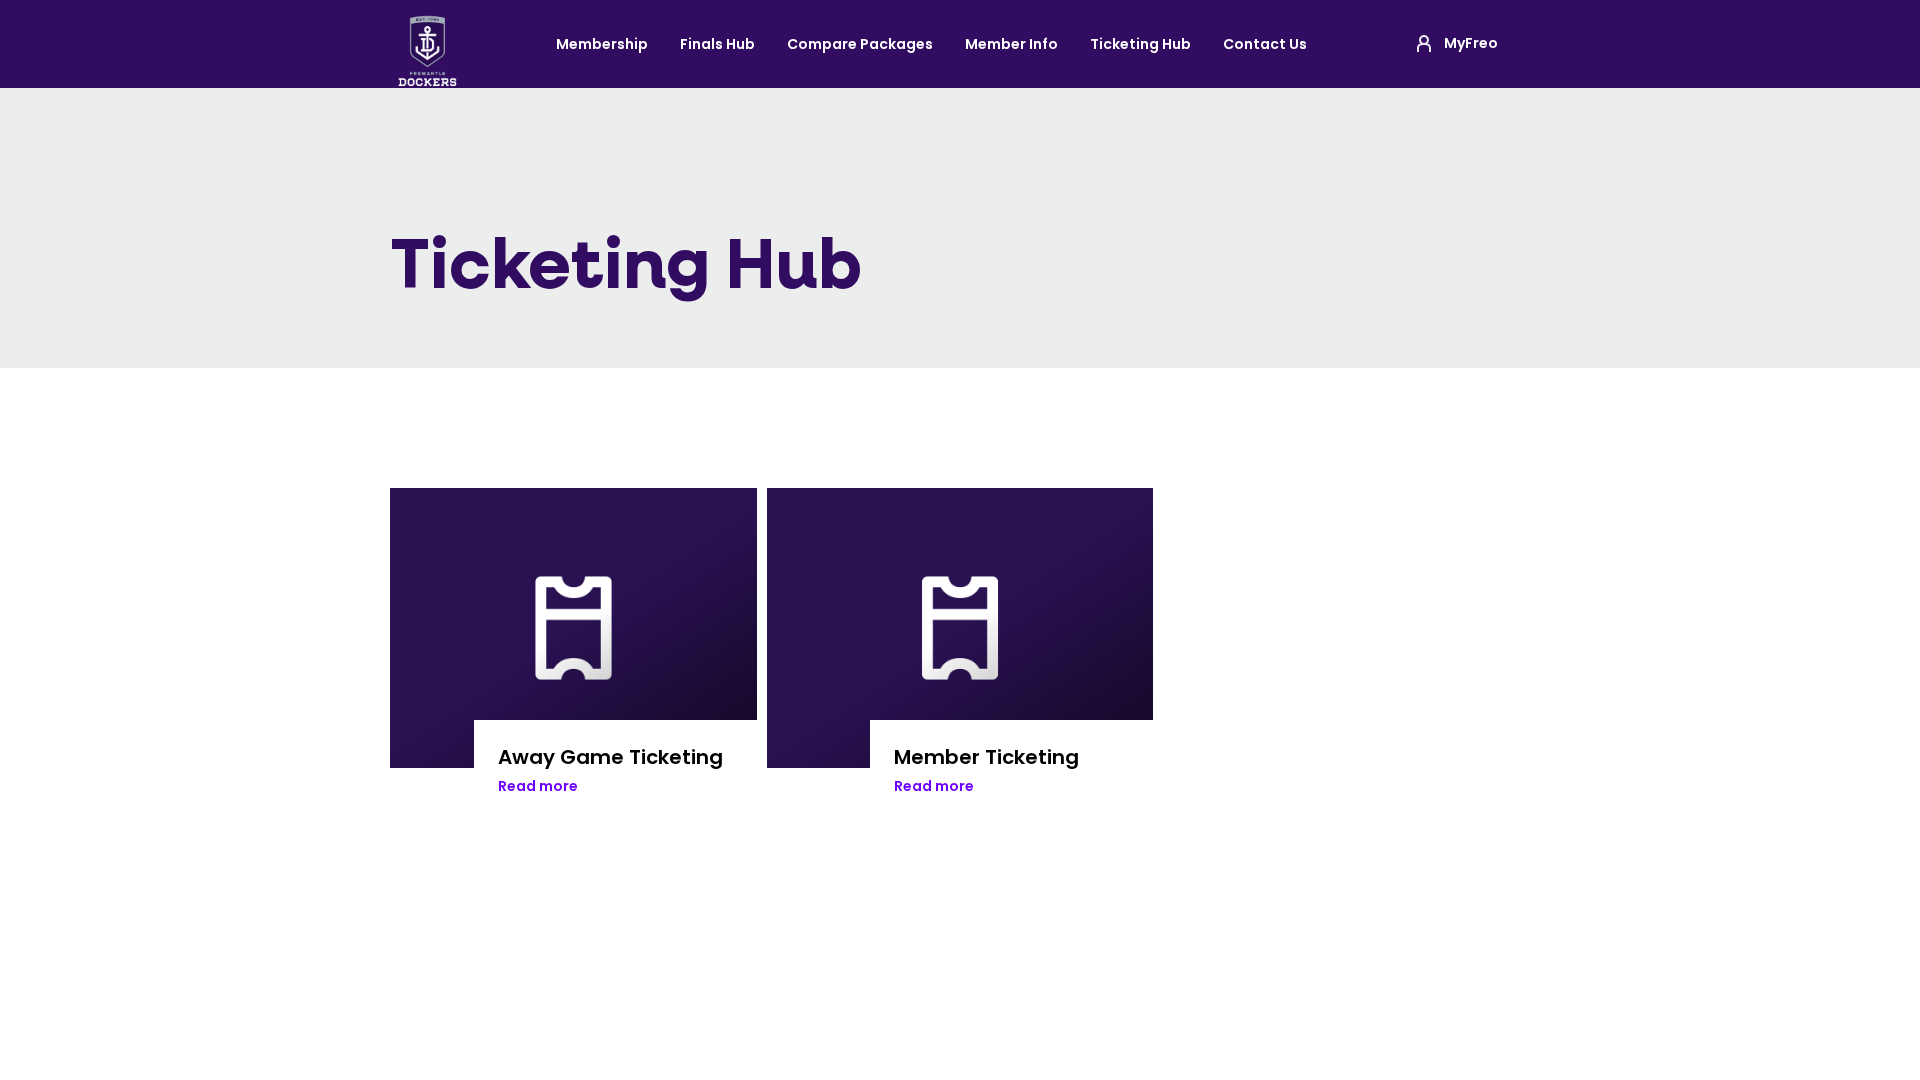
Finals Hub (717, 44)
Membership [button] (602, 44)
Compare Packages (860, 44)
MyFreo (1471, 43)
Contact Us (1265, 44)
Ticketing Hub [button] (1140, 44)
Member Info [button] (1011, 44)
